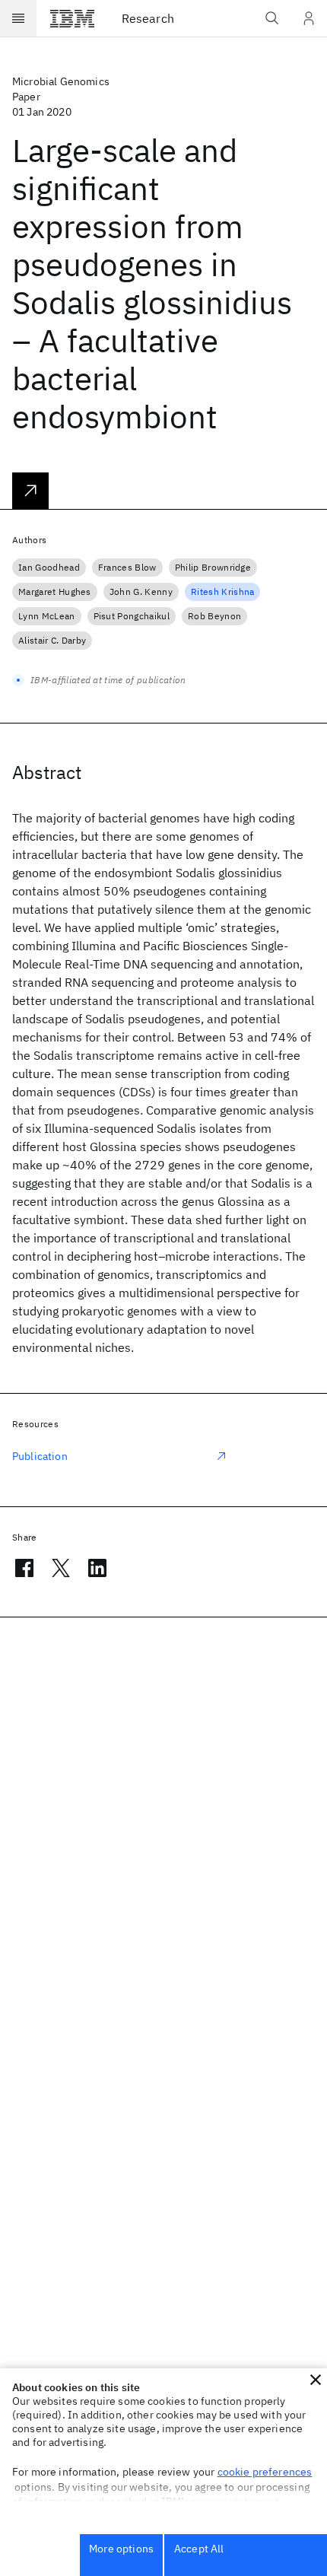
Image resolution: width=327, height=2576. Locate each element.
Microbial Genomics (61, 81)
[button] (316, 2380)
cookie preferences (265, 2472)
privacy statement (236, 2501)
